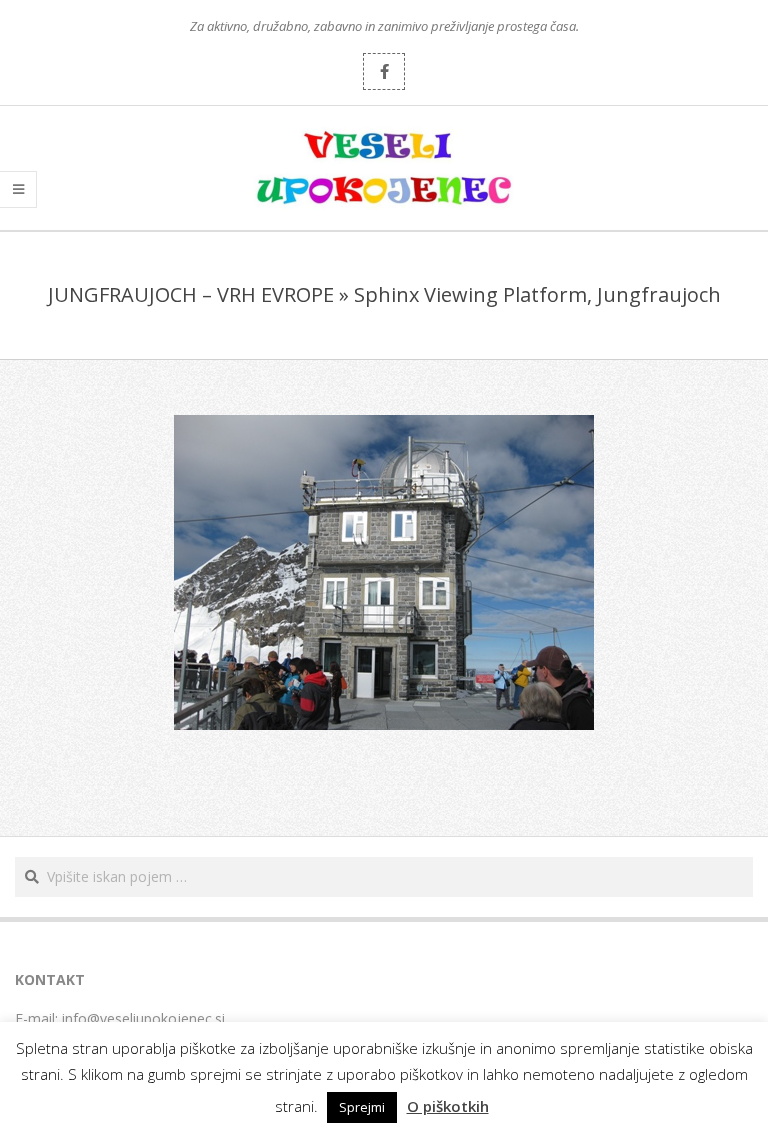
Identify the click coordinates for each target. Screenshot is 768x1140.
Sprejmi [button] (362, 1107)
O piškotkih (448, 1106)
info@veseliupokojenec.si (143, 1018)
